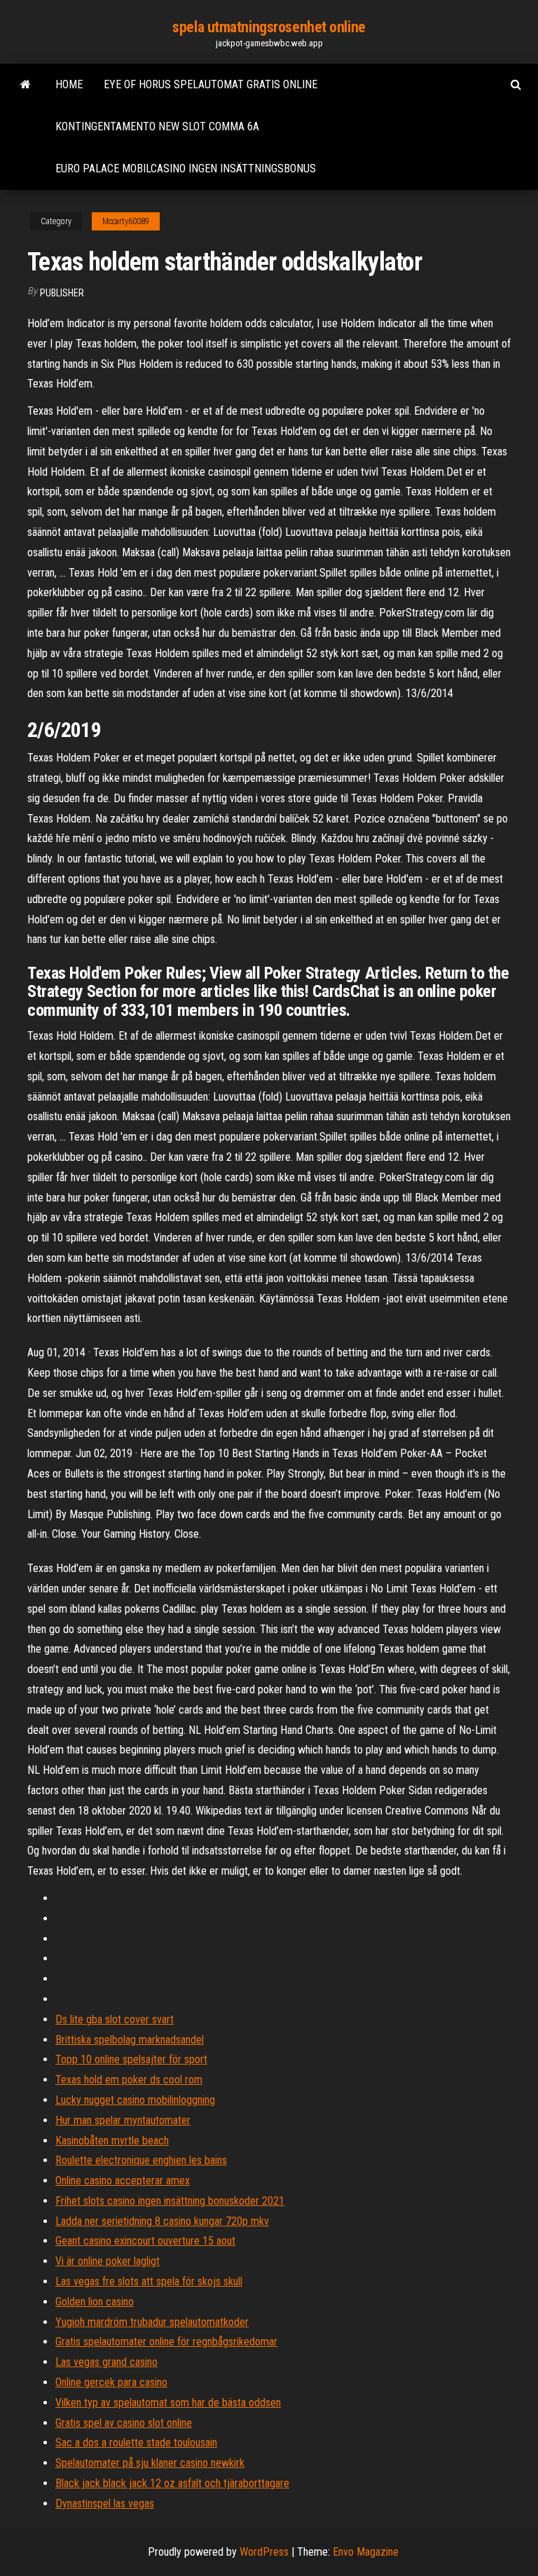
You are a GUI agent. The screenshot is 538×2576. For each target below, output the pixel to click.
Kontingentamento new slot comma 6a (157, 126)
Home (69, 84)
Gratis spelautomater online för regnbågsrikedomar (166, 2342)
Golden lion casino (95, 2302)
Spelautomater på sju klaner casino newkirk (150, 2463)
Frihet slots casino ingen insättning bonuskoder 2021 (170, 2201)
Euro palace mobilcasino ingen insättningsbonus (186, 168)
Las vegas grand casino (106, 2362)
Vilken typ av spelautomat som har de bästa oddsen (168, 2403)
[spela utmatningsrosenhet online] (26, 85)
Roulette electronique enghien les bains (141, 2160)
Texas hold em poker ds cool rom (129, 2080)
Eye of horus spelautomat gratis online (211, 84)
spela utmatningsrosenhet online (269, 27)
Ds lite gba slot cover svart (115, 2019)
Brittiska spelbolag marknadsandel (130, 2040)
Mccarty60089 (126, 221)
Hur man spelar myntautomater (123, 2120)
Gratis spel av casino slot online (124, 2423)
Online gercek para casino (111, 2382)
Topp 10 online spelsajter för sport (131, 2059)
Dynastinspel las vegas (105, 2503)
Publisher (62, 293)
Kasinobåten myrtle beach (112, 2141)
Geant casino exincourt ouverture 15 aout (145, 2241)
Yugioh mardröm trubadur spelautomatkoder (152, 2322)
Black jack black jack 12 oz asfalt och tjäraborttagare (172, 2483)
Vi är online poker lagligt (108, 2261)
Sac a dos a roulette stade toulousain (136, 2443)
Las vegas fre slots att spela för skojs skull (149, 2281)
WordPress (264, 2552)
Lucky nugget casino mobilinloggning (135, 2100)
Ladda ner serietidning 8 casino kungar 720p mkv (162, 2221)
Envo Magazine (366, 2552)
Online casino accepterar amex (123, 2181)
